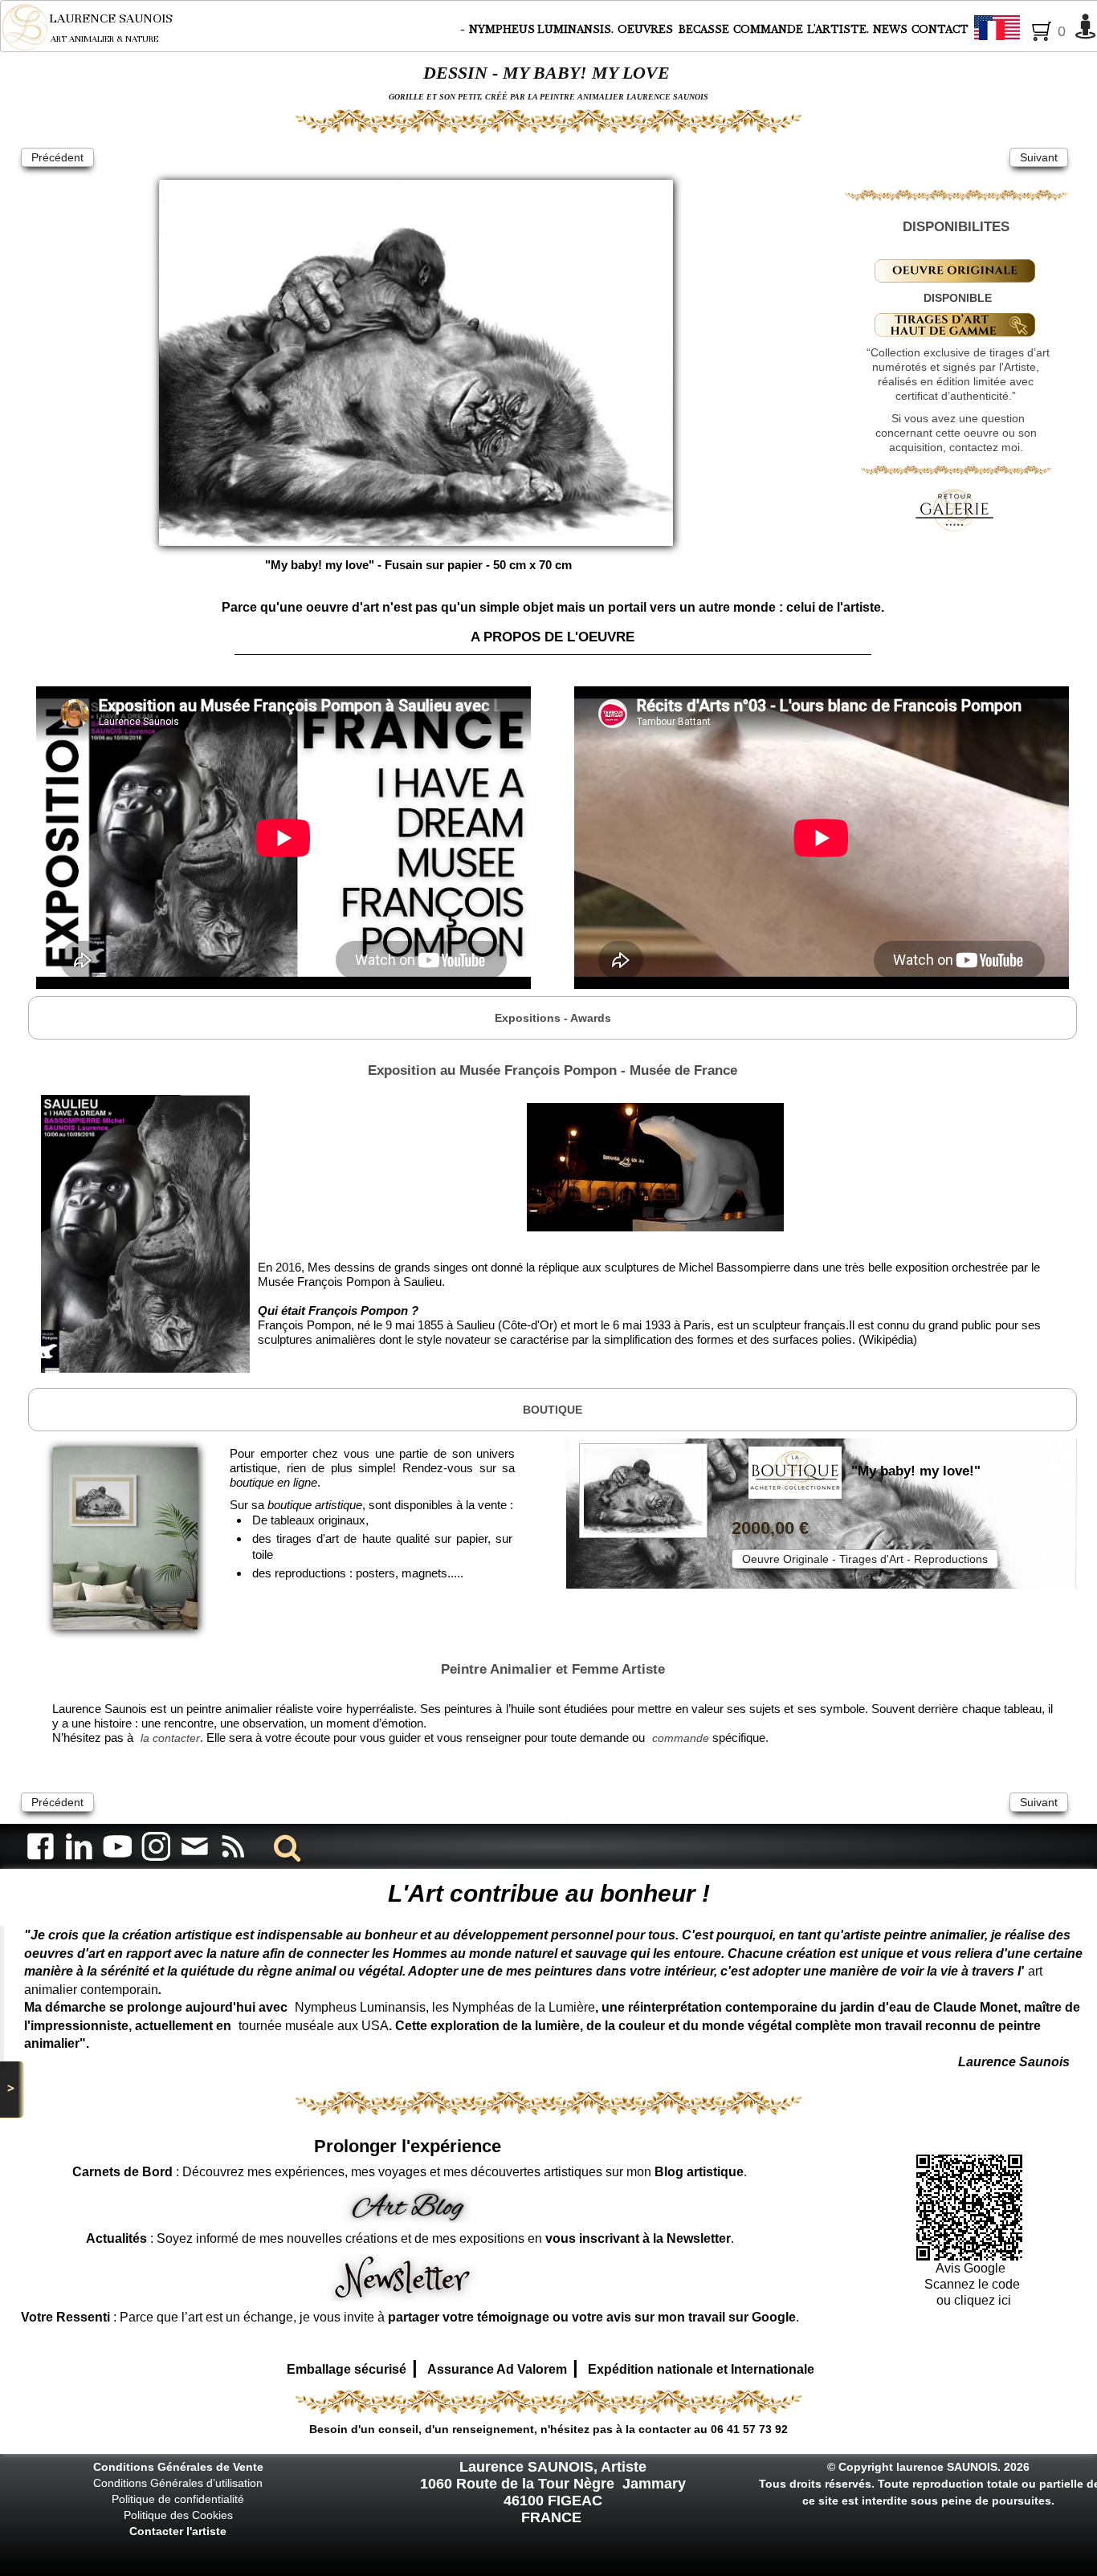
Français (1041, 29)
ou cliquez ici (972, 2300)
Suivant (1039, 157)
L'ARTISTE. (838, 29)
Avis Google (972, 2268)
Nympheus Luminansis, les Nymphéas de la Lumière (445, 2007)
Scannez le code (972, 2284)
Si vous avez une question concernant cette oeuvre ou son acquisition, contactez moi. (956, 433)
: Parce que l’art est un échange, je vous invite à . (410, 2317)
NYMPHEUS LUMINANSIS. (541, 29)
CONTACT (940, 29)
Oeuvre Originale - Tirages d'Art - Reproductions (865, 1559)
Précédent (57, 157)
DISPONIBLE (958, 298)
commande (681, 1738)
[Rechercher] (284, 1846)
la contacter (170, 1738)
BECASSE (704, 29)
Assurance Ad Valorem (497, 2369)
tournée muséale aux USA (314, 2026)
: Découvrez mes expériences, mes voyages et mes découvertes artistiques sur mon (408, 2172)
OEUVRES (646, 29)
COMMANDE (768, 29)
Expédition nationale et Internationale (701, 2369)
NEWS (890, 29)
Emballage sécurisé (347, 2369)
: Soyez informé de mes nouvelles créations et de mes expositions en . (410, 2238)
